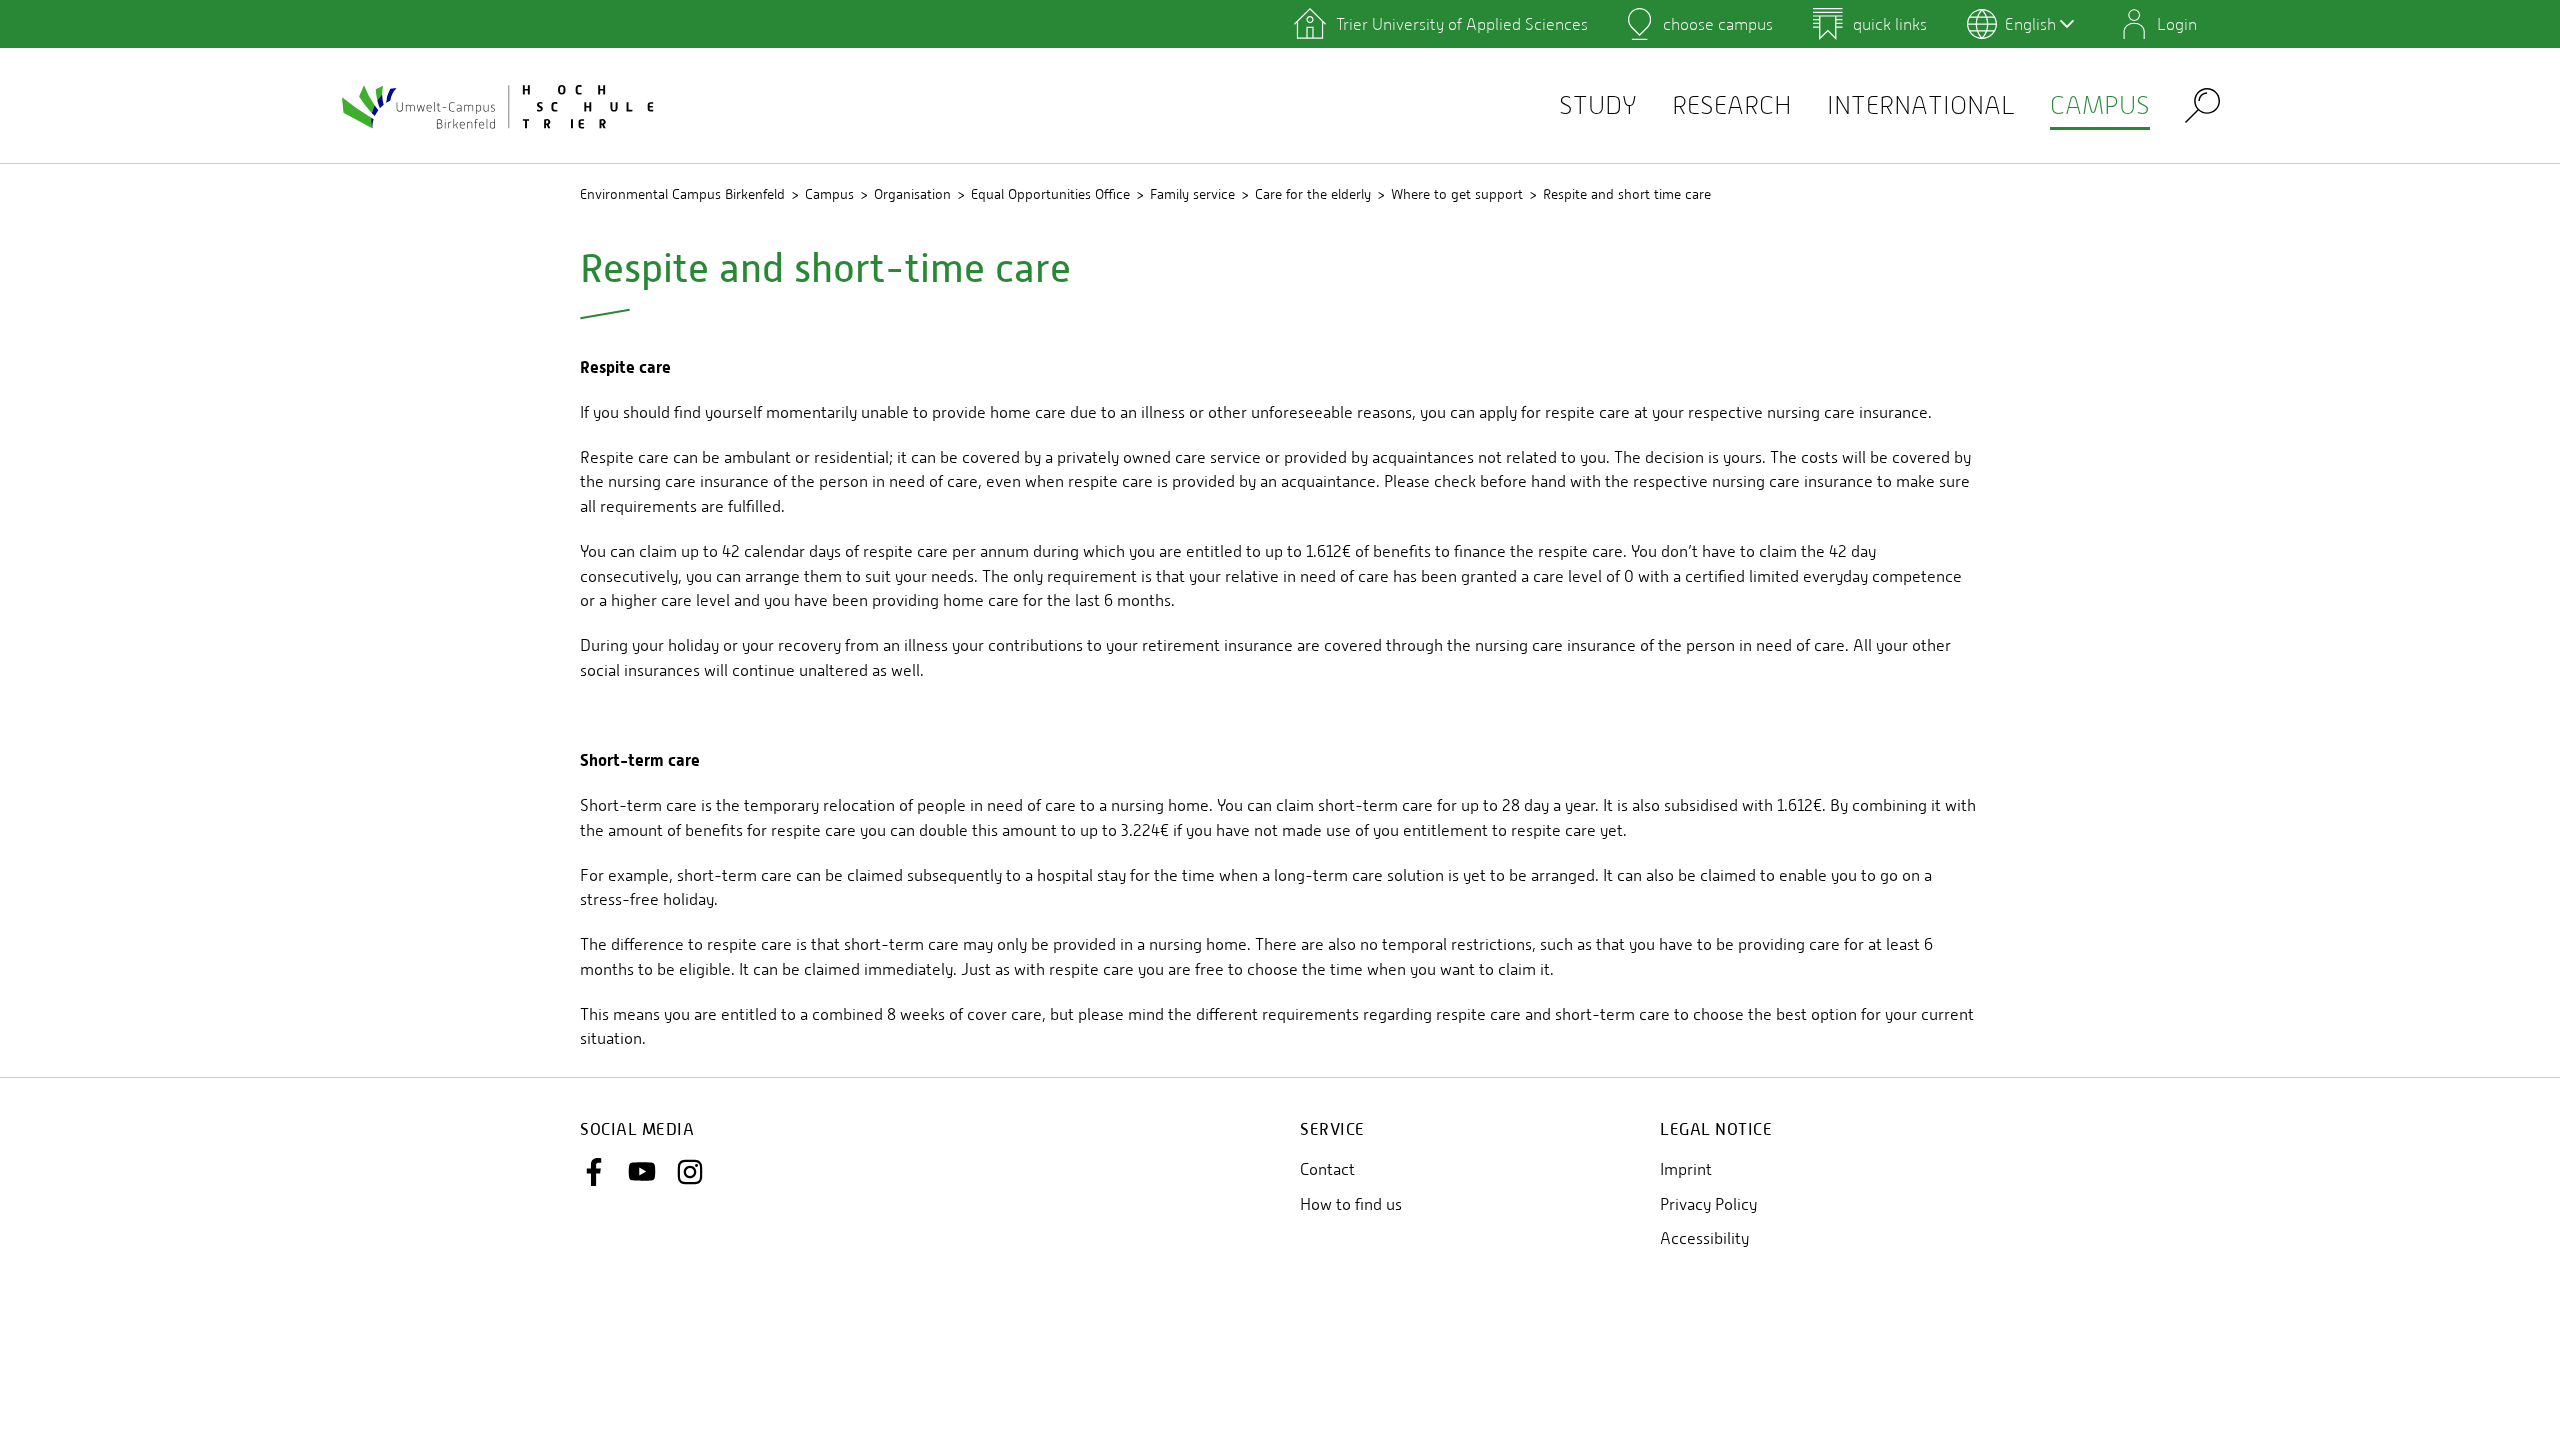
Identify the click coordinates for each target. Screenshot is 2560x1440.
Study (1598, 105)
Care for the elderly (1313, 194)
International (1921, 105)
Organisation (912, 194)
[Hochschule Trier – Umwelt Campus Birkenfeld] (500, 106)
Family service (1192, 194)
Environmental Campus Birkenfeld (682, 194)
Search (2202, 104)
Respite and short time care (1627, 194)
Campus (2100, 105)
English (2030, 24)
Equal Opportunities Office (1050, 194)
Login (2177, 24)
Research (1732, 105)
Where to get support (1457, 194)
